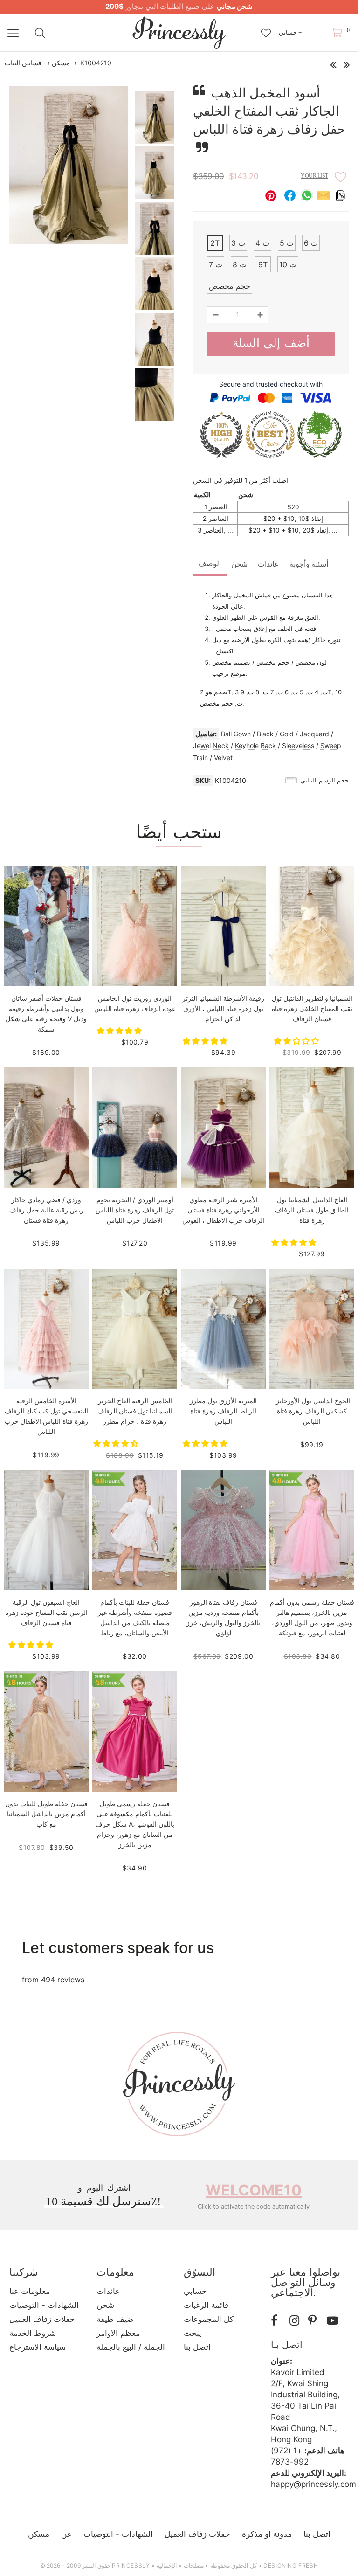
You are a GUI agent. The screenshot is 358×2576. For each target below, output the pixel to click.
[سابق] (333, 62)
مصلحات (194, 2566)
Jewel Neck (211, 745)
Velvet (223, 758)
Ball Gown (236, 734)
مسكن (61, 63)
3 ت (238, 243)
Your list (314, 176)
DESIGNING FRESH (291, 2566)
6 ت (311, 243)
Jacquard (314, 734)
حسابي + (290, 32)
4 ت (262, 243)
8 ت (240, 264)
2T (215, 243)
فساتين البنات (23, 63)
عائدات (268, 564)
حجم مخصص (230, 286)
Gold (287, 734)
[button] (120, 1031)
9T (263, 264)
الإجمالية (167, 2566)
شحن (239, 564)
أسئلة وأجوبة (309, 564)
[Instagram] (296, 2321)
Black (265, 734)
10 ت (288, 264)
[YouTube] (334, 2321)
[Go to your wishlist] (266, 28)
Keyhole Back (255, 745)
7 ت (216, 264)
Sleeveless (298, 745)
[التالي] (347, 62)
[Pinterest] (315, 2321)
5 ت (287, 243)
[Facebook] (278, 2321)
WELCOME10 (254, 2190)
